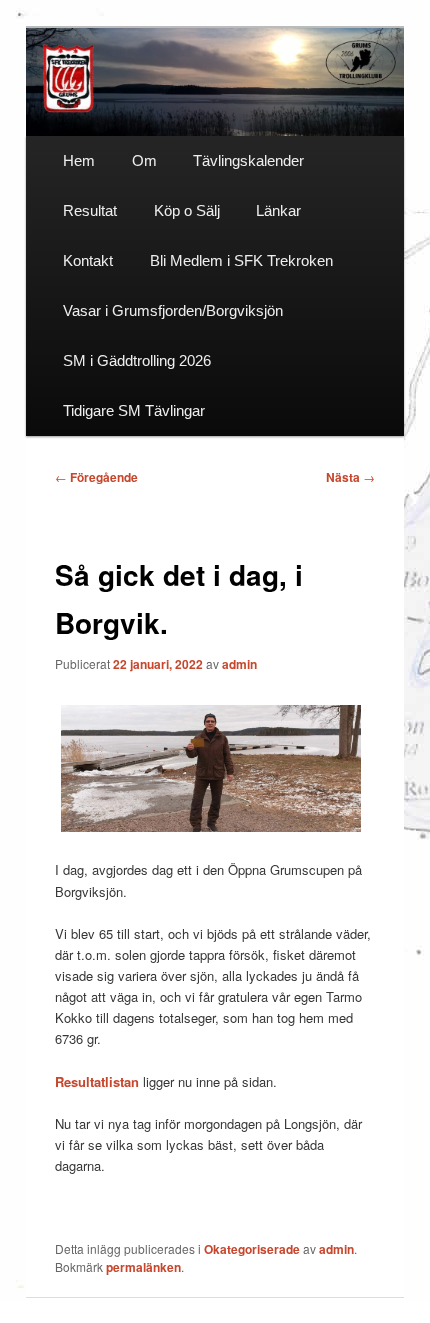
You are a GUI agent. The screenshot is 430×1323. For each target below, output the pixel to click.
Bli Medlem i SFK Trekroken (241, 260)
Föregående (96, 477)
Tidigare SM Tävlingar (134, 410)
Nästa (350, 477)
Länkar (278, 210)
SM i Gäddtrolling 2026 (137, 360)
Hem (79, 160)
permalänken (143, 1267)
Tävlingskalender (248, 160)
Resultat (90, 210)
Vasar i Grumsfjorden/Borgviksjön (173, 310)
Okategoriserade (252, 1249)
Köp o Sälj (187, 210)
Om (144, 160)
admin (239, 664)
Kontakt (88, 260)
